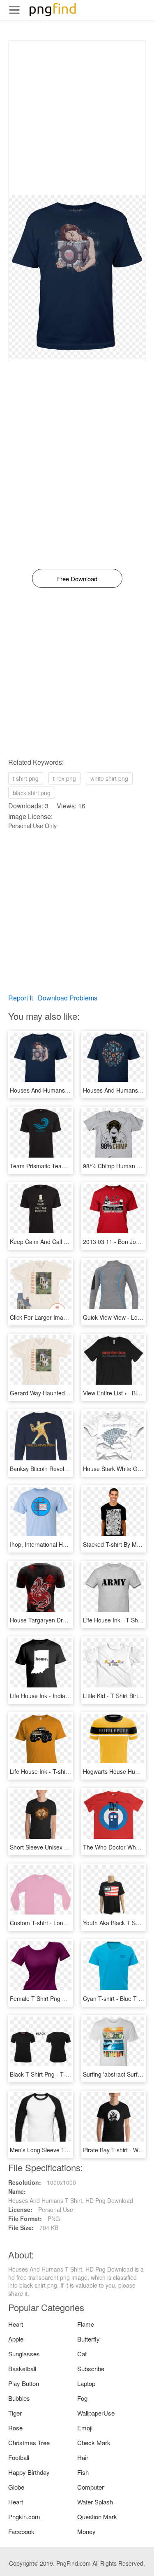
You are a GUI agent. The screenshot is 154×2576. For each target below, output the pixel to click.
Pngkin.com (24, 2517)
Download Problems (68, 998)
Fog (82, 2398)
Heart (16, 2324)
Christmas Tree (29, 2443)
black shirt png (32, 793)
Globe (16, 2487)
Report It (21, 998)
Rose (15, 2428)
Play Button (24, 2383)
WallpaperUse (96, 2413)
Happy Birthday (29, 2472)
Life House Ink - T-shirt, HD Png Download (65, 1771)
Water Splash (95, 2502)
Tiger (15, 2413)
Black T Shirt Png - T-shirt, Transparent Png (67, 2074)
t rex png (64, 778)
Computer (91, 2487)
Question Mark (97, 2517)
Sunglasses (24, 2354)
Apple (16, 2339)
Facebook (21, 2531)
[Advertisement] (77, 118)
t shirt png (26, 778)
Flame (86, 2324)
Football (19, 2457)
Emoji (85, 2428)
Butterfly (88, 2339)
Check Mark (94, 2443)
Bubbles (19, 2398)
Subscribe (91, 2368)
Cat (82, 2354)
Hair (83, 2457)
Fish (83, 2472)
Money (86, 2531)
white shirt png (109, 778)
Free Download (77, 579)
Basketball (22, 2368)
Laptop (86, 2383)
